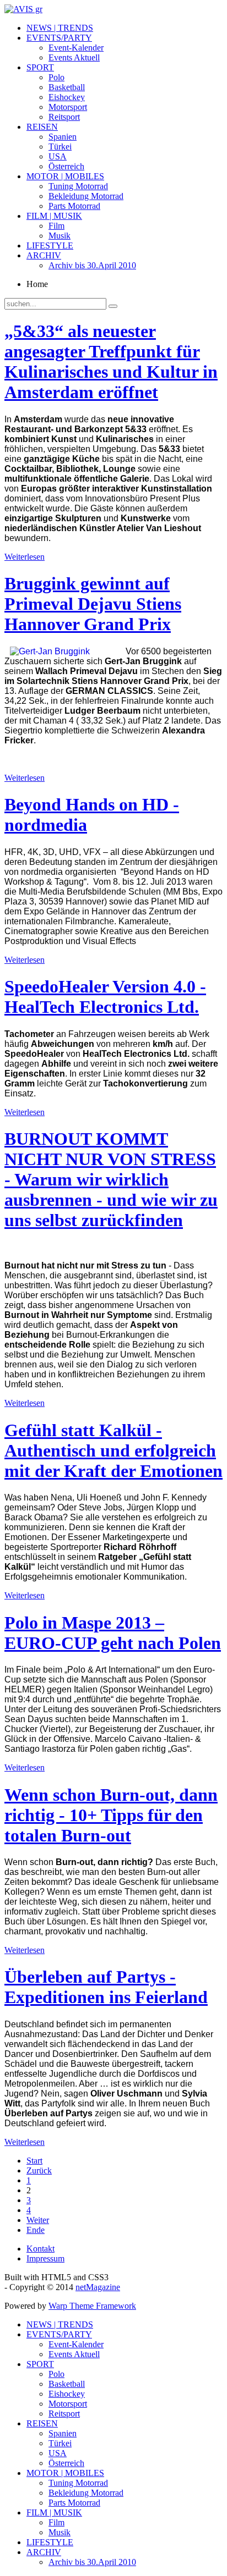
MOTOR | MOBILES (65, 176)
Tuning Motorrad (78, 186)
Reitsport (64, 117)
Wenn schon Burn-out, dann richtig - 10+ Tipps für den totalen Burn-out (111, 1815)
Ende (36, 2230)
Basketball (67, 87)
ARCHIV (44, 255)
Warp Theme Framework (92, 2306)
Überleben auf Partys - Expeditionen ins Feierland (106, 1987)
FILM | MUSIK (54, 216)
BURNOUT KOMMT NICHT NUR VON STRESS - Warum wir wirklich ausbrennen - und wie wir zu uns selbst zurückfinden (111, 1179)
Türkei (60, 147)
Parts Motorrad (74, 206)
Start (34, 2161)
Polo (56, 77)
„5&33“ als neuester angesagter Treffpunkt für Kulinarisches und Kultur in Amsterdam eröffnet (111, 362)
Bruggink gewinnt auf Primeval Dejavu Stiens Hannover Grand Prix (93, 604)
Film (56, 226)
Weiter (38, 2220)
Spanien (63, 137)
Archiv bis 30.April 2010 (92, 265)
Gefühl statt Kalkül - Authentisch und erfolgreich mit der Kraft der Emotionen (113, 1450)
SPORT (40, 67)
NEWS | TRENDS (60, 28)
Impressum (45, 2258)
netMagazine (98, 2287)
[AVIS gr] (23, 9)
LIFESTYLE (50, 246)
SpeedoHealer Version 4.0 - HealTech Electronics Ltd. (105, 997)
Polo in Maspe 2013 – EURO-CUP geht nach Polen (113, 1633)
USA (58, 156)
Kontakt (40, 2249)
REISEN (42, 127)
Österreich (66, 166)
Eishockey (67, 97)
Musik (60, 236)
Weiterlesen (25, 557)
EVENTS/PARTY (59, 38)
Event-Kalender (76, 48)
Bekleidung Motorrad (86, 196)
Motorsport (68, 107)
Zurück (39, 2170)
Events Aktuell (74, 57)
